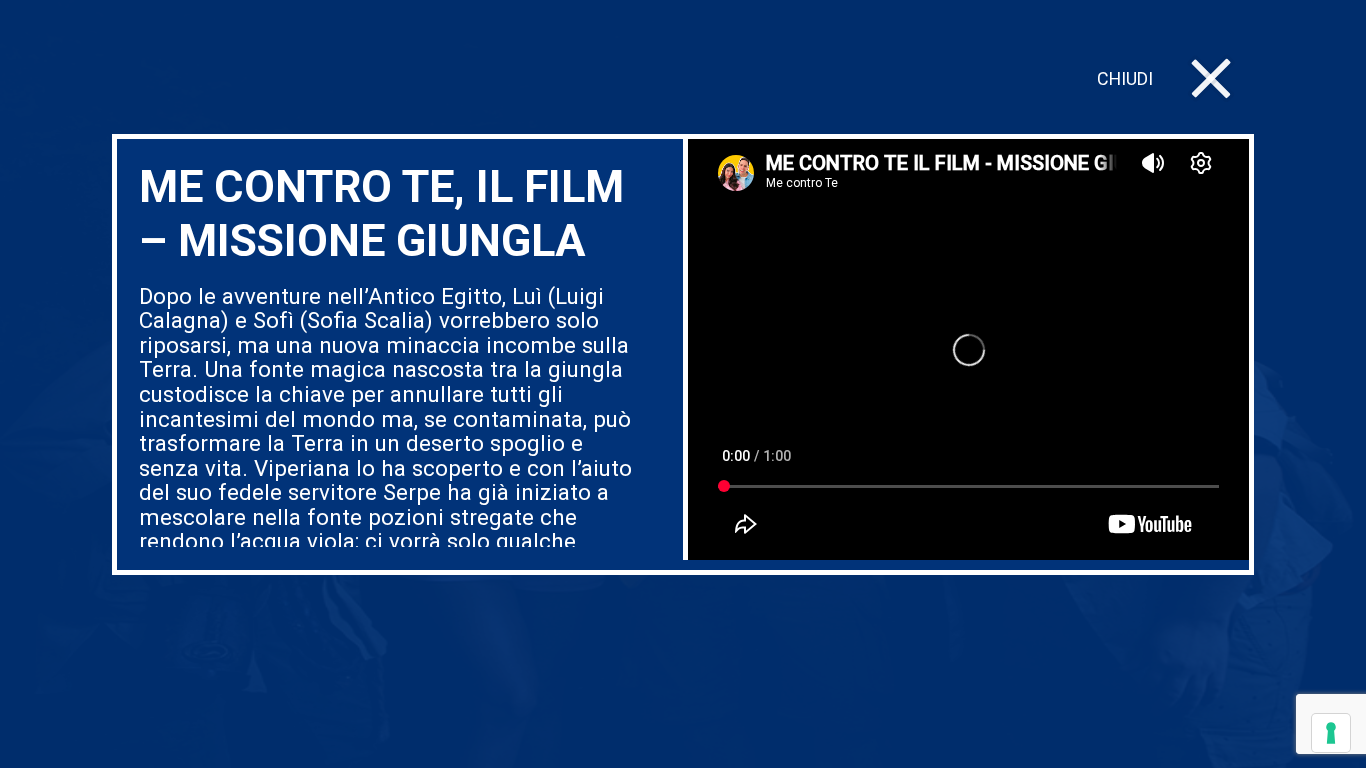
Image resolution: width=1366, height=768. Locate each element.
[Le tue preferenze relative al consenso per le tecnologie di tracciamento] (1331, 733)
